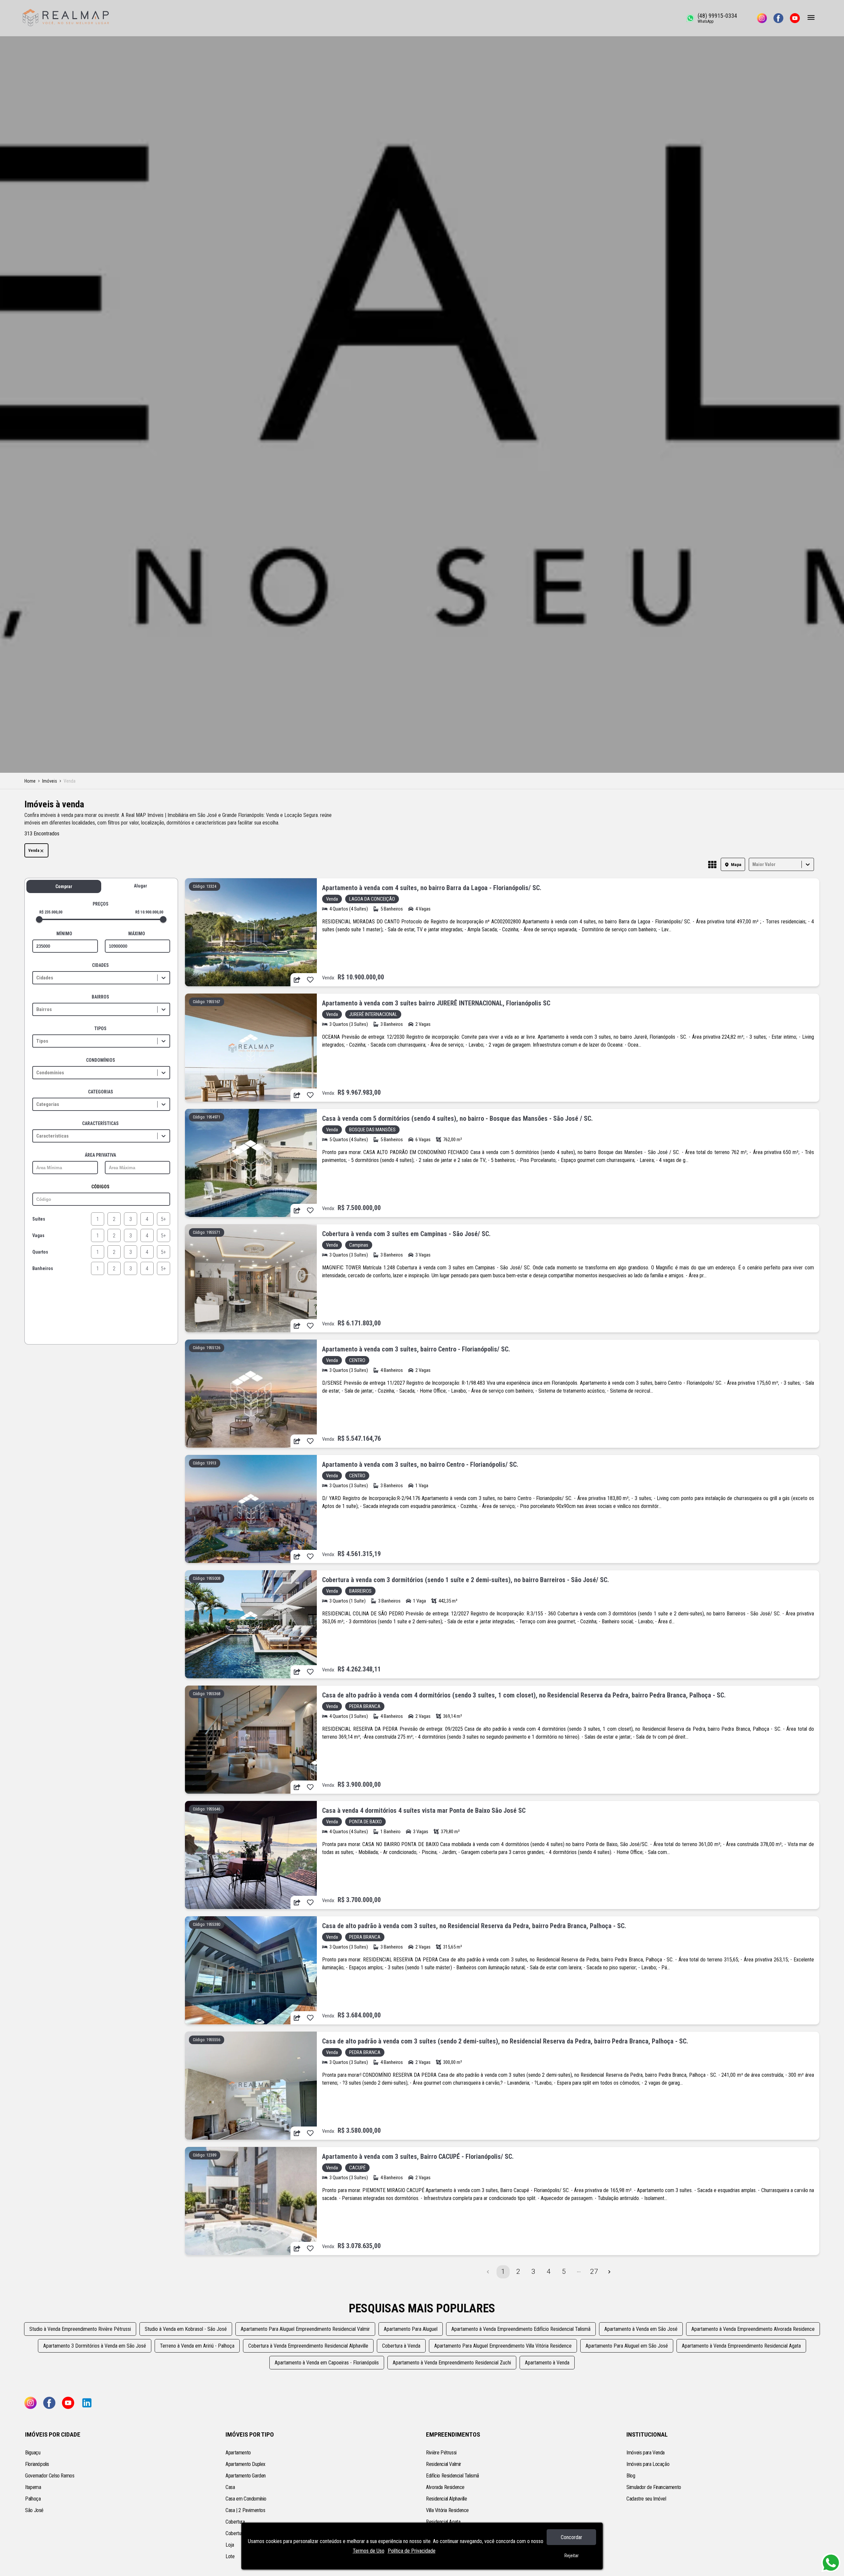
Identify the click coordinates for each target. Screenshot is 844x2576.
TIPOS (100, 1028)
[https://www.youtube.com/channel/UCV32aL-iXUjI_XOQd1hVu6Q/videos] (795, 18)
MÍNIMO (64, 934)
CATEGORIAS (101, 1092)
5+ (164, 1219)
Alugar (140, 886)
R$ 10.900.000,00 (149, 912)
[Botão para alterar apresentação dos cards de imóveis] (712, 865)
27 (594, 2272)
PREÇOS (101, 904)
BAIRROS (100, 997)
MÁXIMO (137, 934)
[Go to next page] (609, 2272)
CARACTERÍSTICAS (100, 1123)
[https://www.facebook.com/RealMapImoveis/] (778, 18)
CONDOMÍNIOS (101, 1060)
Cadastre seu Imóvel (646, 2499)
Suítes (39, 1219)
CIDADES (100, 965)
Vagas (38, 1235)
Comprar (64, 886)
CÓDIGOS (100, 1187)
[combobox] (753, 865)
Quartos (40, 1252)
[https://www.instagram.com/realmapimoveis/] (762, 18)
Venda (34, 851)
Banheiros (43, 1268)
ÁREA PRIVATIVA (100, 1155)
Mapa (736, 865)
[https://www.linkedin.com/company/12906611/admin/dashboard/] (87, 2403)
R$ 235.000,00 (51, 912)
